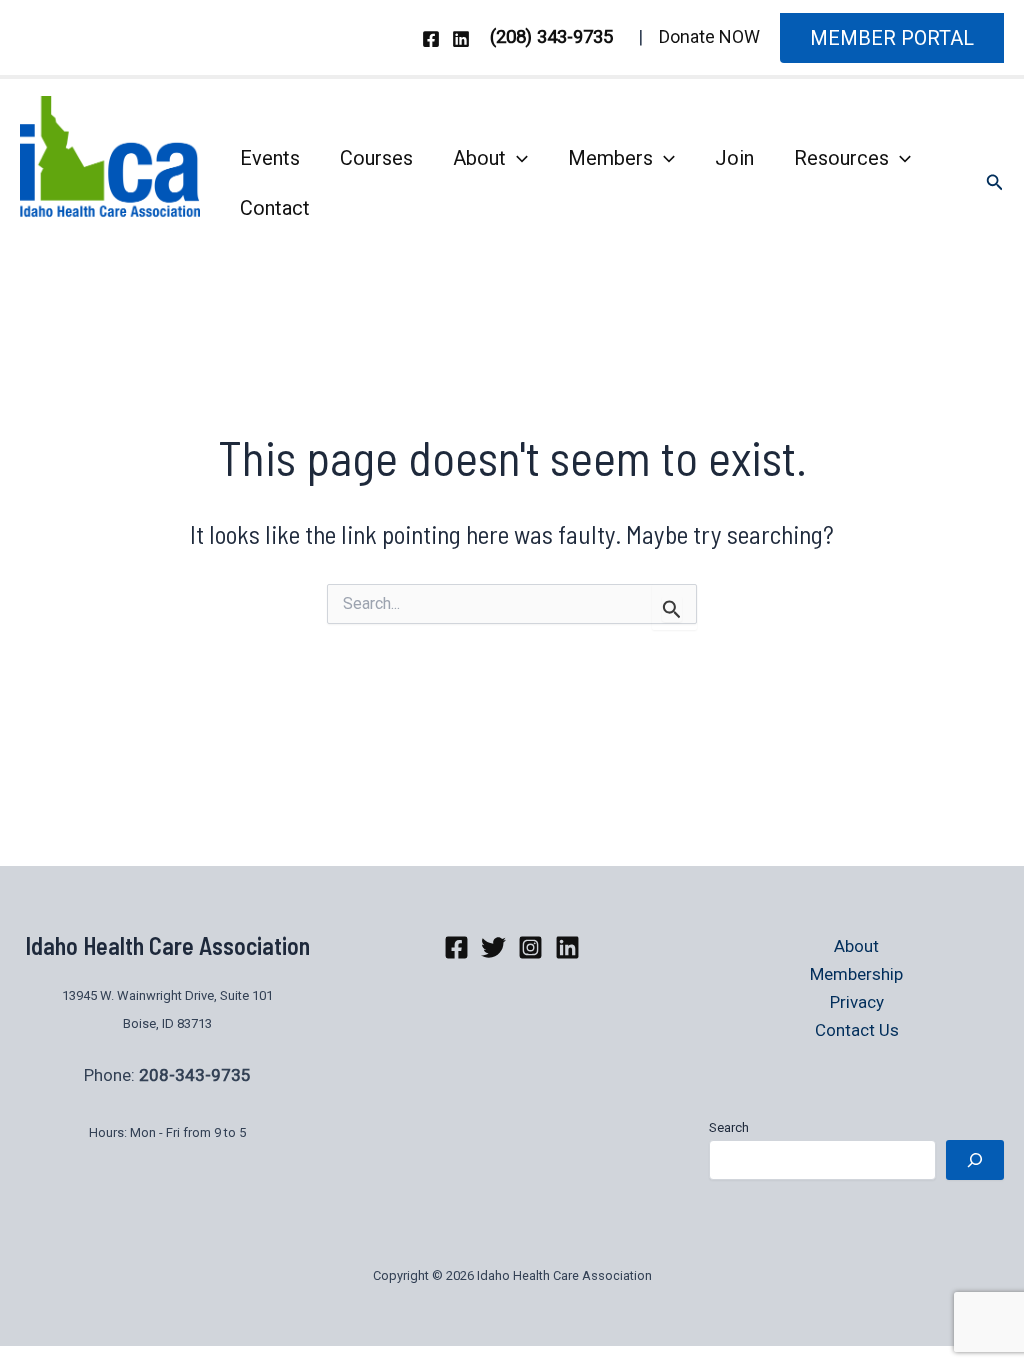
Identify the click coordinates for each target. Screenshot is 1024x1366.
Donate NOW (709, 36)
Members (610, 158)
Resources (841, 158)
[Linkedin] (461, 39)
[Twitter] (493, 947)
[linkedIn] (567, 947)
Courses (376, 158)
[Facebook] (431, 39)
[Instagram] (530, 947)
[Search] (975, 1160)
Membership (856, 974)
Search (729, 1127)
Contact (275, 208)
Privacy (857, 1002)
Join (734, 158)
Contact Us (857, 1030)
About (479, 158)
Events (270, 158)
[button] (892, 38)
